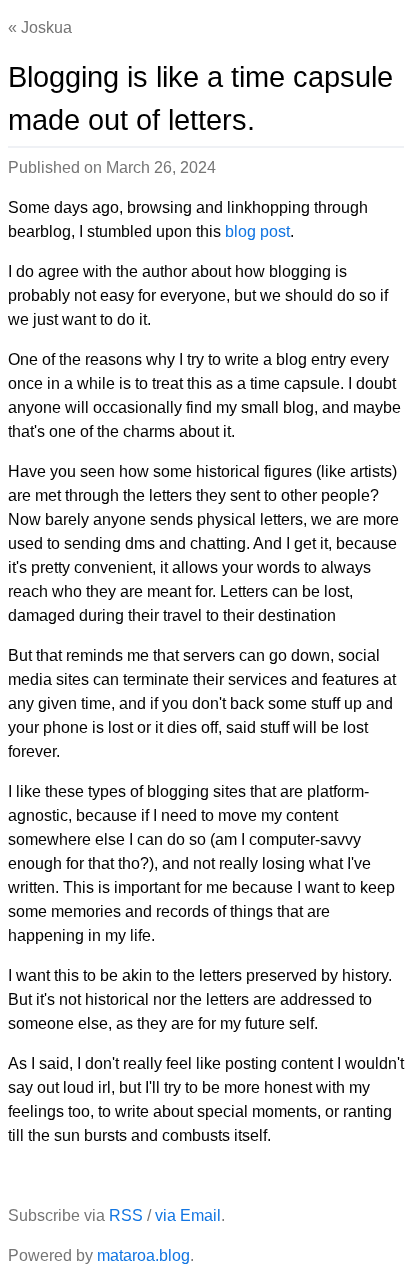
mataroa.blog (143, 1255)
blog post (257, 231)
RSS (126, 1215)
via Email (188, 1215)
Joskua (46, 27)
